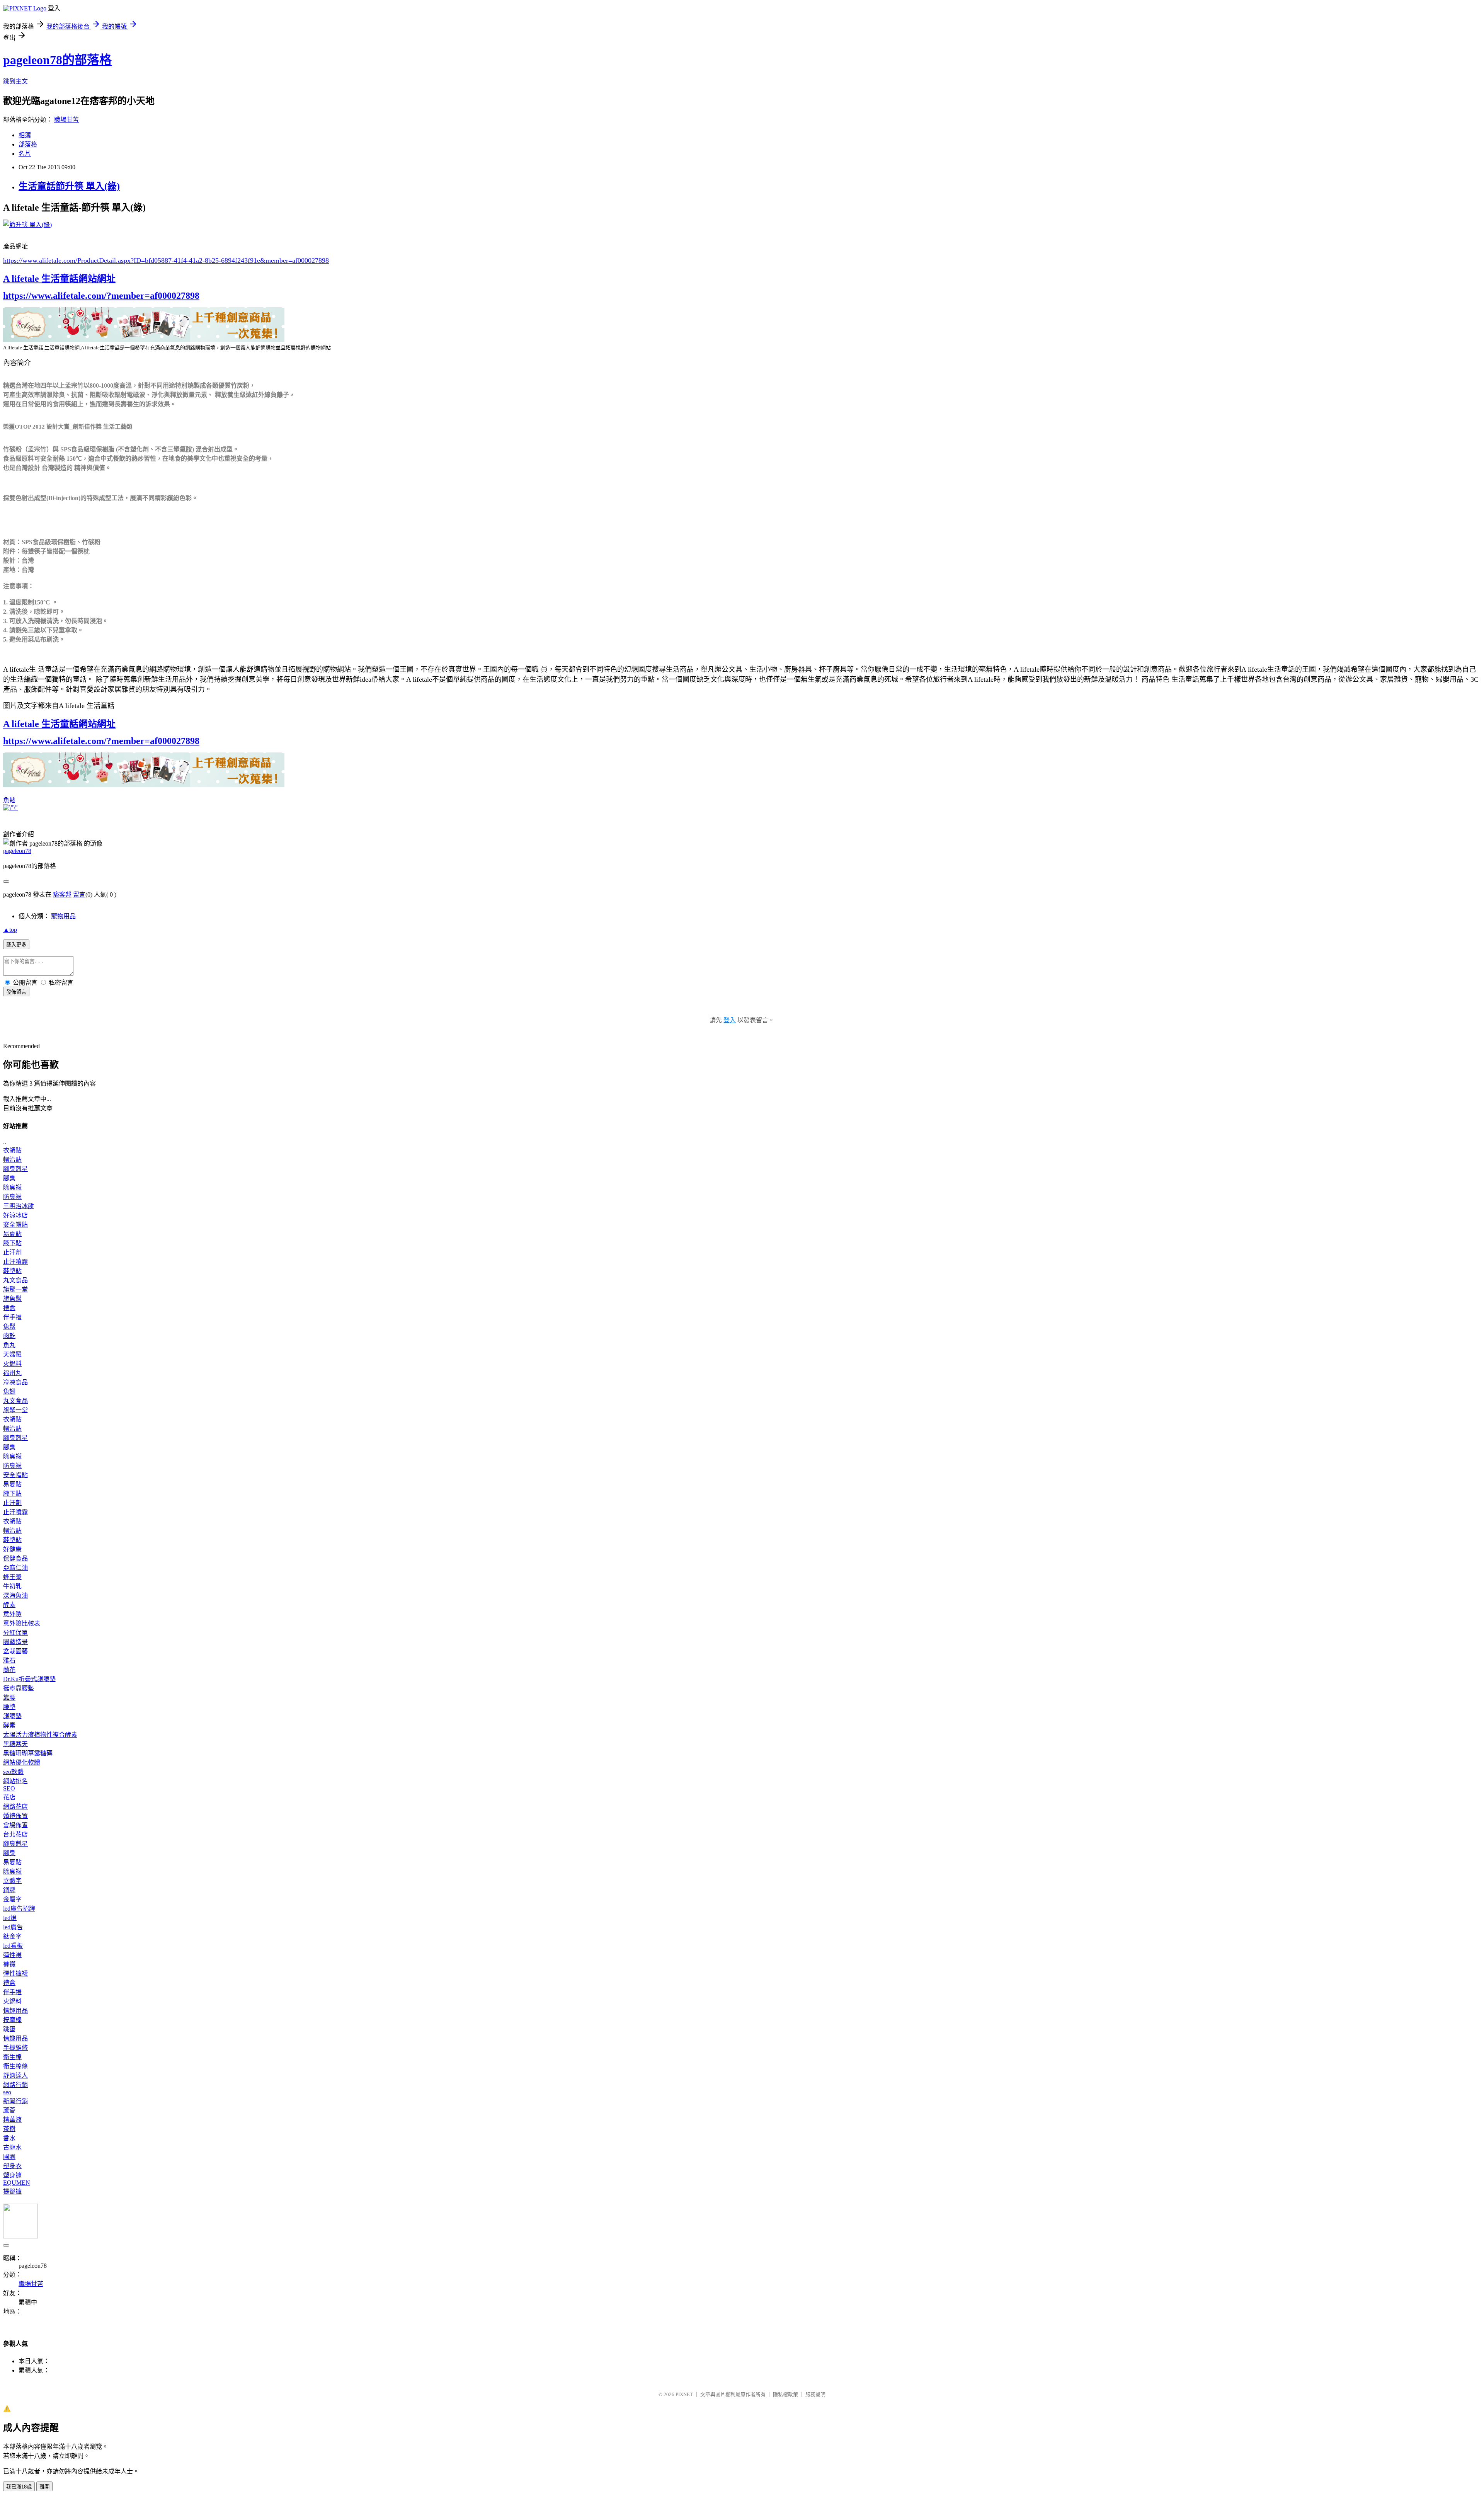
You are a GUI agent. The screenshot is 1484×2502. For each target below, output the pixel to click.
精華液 (12, 2120)
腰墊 (9, 1707)
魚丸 (9, 1345)
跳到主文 (15, 81)
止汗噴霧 (15, 1262)
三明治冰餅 (19, 1206)
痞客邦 (62, 894)
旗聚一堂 (15, 1289)
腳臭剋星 (15, 1169)
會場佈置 (15, 1825)
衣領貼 (12, 1150)
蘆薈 (9, 2110)
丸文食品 (15, 1280)
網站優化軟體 (22, 1762)
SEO (9, 1788)
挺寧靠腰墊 (19, 1688)
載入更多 (16, 945)
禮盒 (9, 1308)
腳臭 (9, 1178)
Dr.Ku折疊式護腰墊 (29, 1679)
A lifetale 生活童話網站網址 (59, 279)
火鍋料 (12, 1364)
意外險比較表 (22, 1623)
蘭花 (9, 1670)
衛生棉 (12, 2057)
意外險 (12, 1614)
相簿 (25, 135)
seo (7, 2092)
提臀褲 (12, 2191)
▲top (10, 930)
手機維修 (15, 2048)
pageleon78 (17, 851)
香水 (9, 2138)
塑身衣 (12, 2166)
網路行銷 (15, 2085)
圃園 (9, 2157)
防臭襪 (12, 1197)
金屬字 (12, 1899)
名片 (25, 154)
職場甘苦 (66, 120)
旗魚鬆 (12, 1299)
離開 (44, 2487)
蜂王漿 (12, 1577)
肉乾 (9, 1336)
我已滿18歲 (19, 2487)
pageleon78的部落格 (57, 60)
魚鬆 (9, 800)
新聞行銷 (15, 2101)
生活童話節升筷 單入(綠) (69, 186)
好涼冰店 (15, 1215)
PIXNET (684, 2394)
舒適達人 (15, 2076)
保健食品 (15, 1558)
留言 (79, 894)
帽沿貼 (12, 1160)
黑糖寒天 (15, 1744)
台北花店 (15, 1834)
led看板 (13, 1946)
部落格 (28, 144)
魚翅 (9, 1391)
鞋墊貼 (12, 1271)
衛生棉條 (15, 2066)
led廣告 (13, 1927)
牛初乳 (12, 1586)
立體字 (12, 1881)
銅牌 (9, 1890)
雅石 (9, 1660)
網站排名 (15, 1781)
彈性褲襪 (15, 1974)
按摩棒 (12, 2020)
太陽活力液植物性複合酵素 (40, 1735)
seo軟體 (13, 1772)
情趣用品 (15, 2011)
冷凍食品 (15, 1382)
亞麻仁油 (15, 1568)
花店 (9, 1797)
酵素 (9, 1605)
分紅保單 (15, 1633)
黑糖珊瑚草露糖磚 (28, 1753)
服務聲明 (815, 2394)
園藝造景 (15, 1642)
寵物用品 (63, 916)
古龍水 (12, 2147)
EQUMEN (17, 2183)
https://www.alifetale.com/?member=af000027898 (101, 296)
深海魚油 (15, 1596)
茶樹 (9, 2129)
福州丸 (12, 1373)
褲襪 (9, 1964)
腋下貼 (12, 1243)
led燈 (10, 1918)
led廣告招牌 (19, 1909)
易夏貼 (12, 1234)
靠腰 (9, 1698)
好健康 (12, 1549)
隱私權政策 (785, 2394)
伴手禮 (12, 1317)
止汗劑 (12, 1252)
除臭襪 (12, 1187)
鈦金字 (12, 1936)
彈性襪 (12, 1955)
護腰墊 (12, 1716)
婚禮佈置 (15, 1816)
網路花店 (15, 1807)
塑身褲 (12, 2175)
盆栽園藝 (15, 1651)
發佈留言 (16, 992)
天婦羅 (12, 1354)
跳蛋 (9, 2029)
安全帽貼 (15, 1225)
